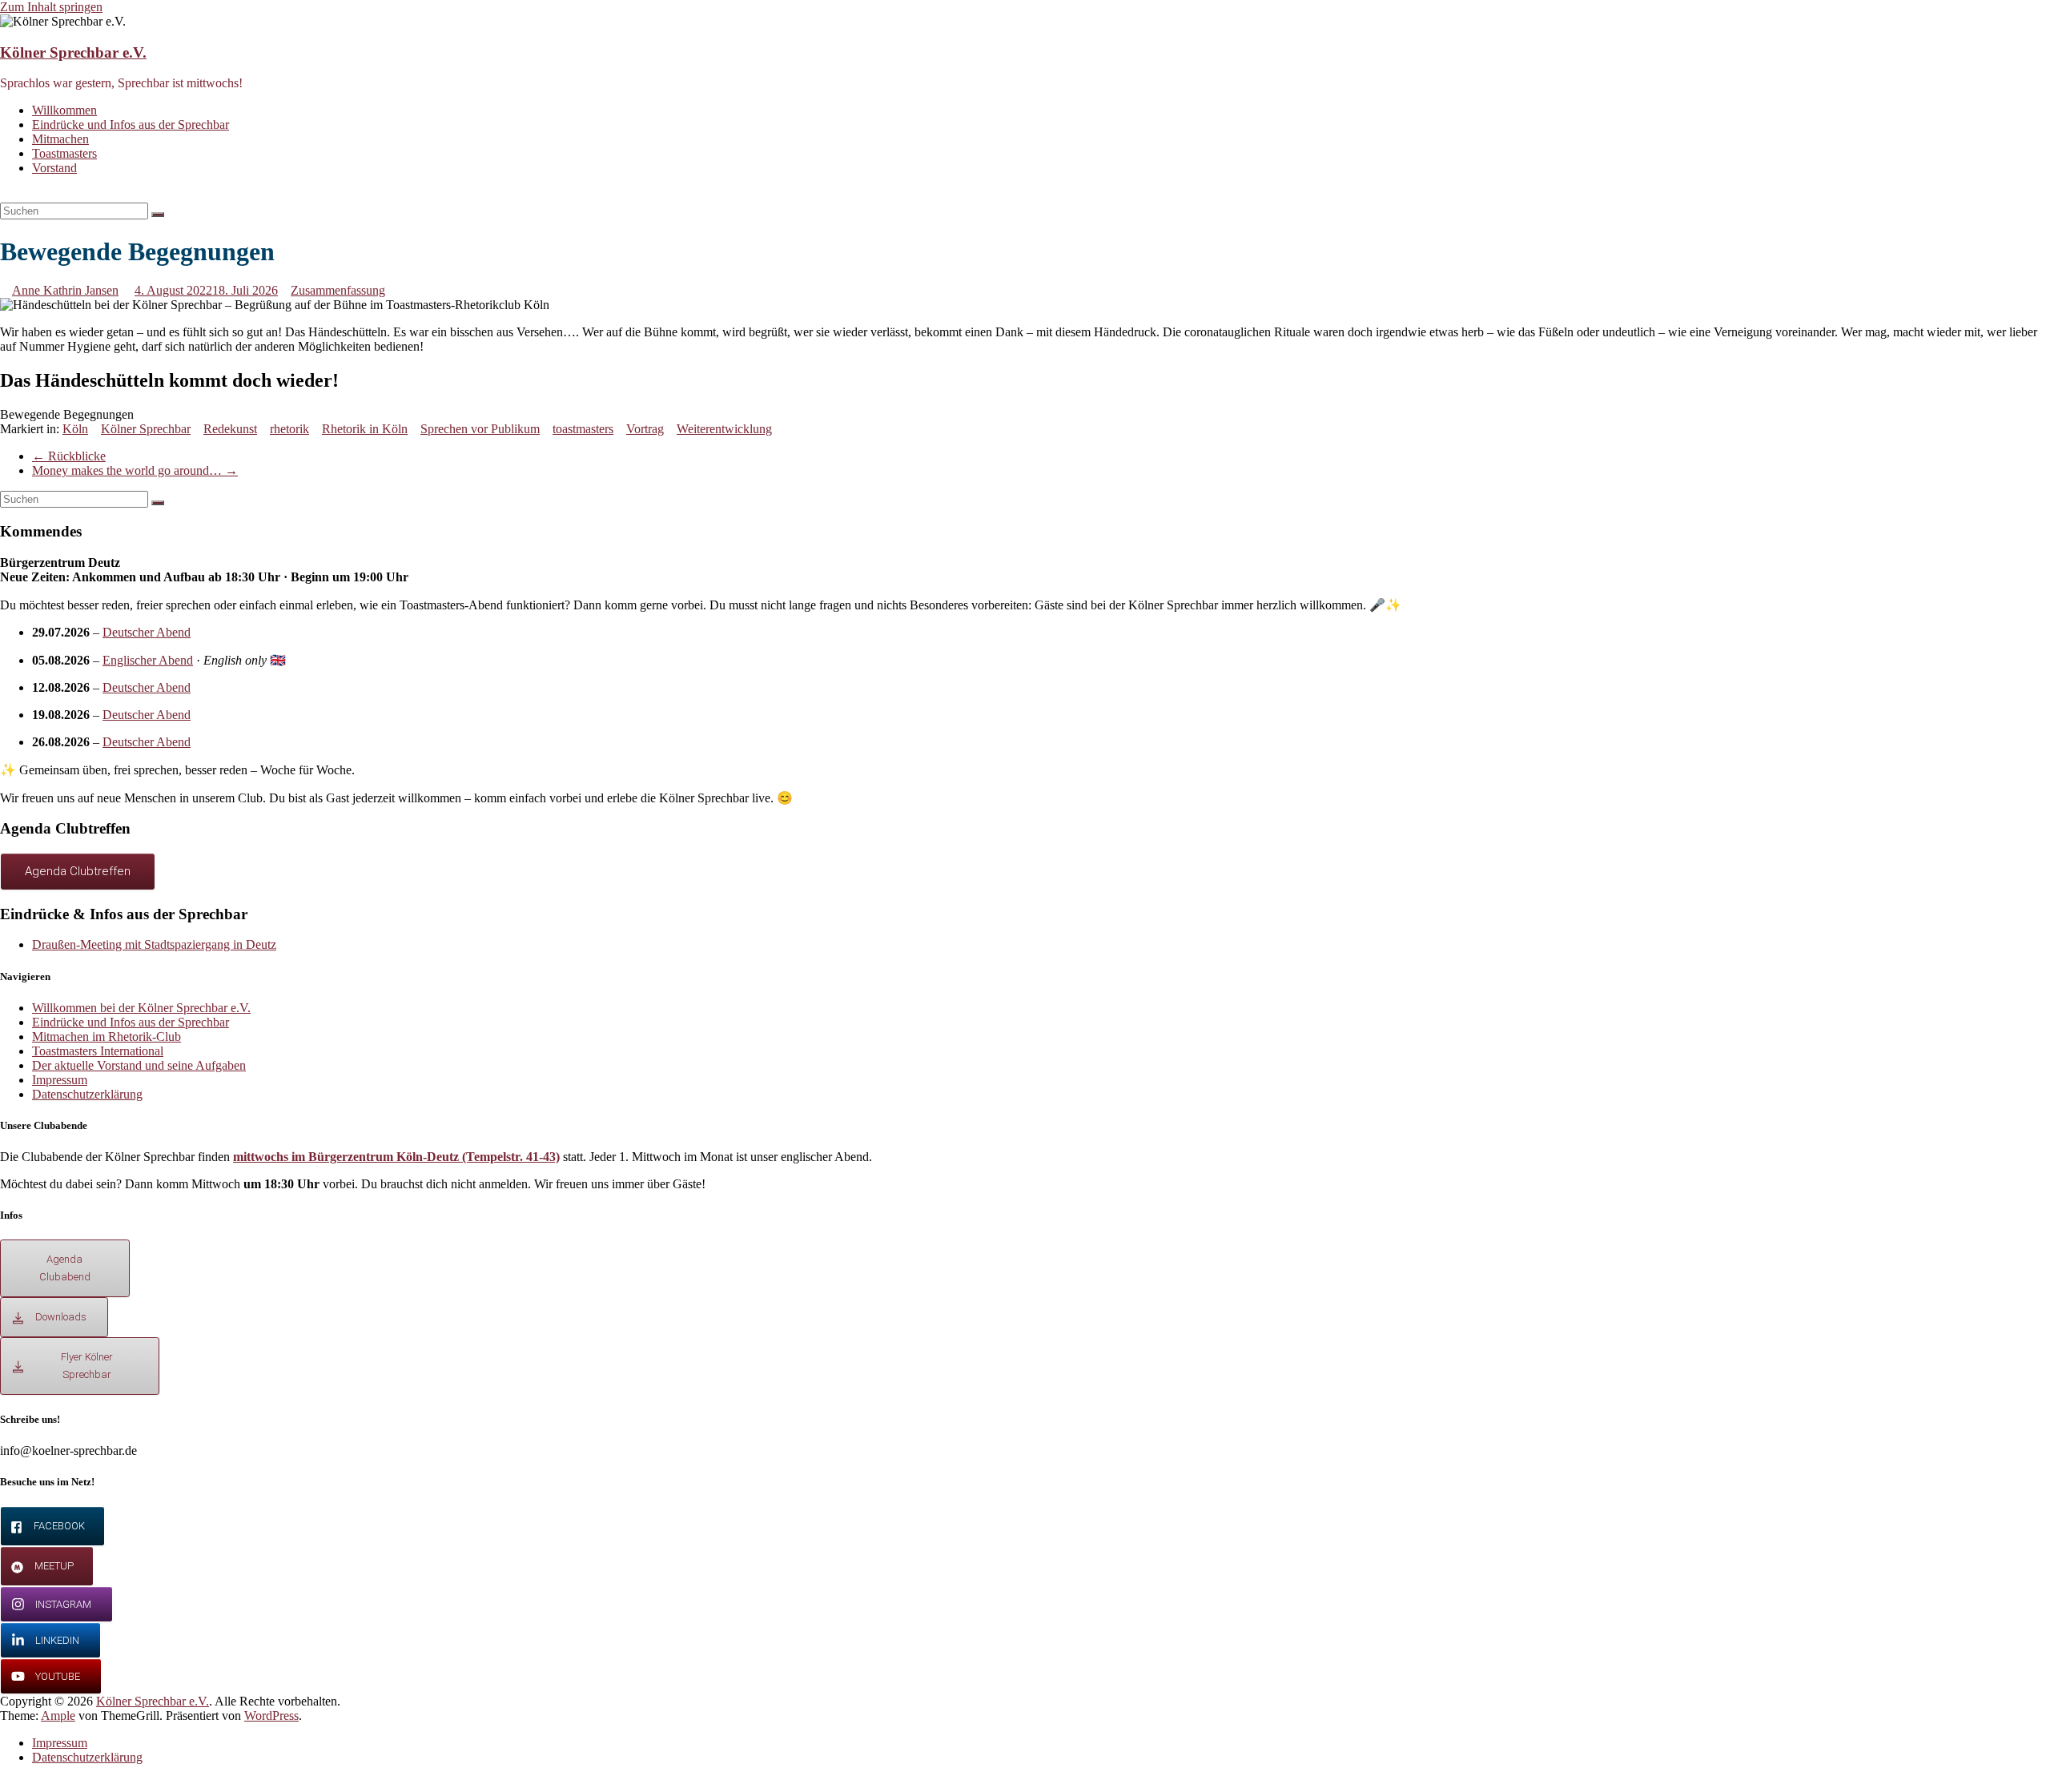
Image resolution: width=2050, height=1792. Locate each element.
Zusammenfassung (338, 290)
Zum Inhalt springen (51, 7)
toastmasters (583, 429)
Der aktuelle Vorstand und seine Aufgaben (139, 1065)
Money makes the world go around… (135, 470)
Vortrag (645, 429)
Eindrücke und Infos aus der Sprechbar (131, 125)
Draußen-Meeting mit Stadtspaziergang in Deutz (154, 944)
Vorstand (54, 168)
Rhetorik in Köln (365, 429)
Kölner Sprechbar (146, 429)
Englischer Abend (148, 660)
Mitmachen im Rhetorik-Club (107, 1037)
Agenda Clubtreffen (78, 871)
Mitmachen (60, 139)
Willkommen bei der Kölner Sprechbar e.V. (141, 1008)
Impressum (60, 1080)
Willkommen (64, 110)
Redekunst (230, 429)
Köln (75, 429)
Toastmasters (64, 153)
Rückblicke (69, 456)
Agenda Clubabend (65, 1268)
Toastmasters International (98, 1051)
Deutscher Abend (147, 632)
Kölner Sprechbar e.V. (73, 52)
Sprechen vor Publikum (480, 429)
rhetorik (289, 429)
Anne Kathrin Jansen (65, 290)
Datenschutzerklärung (87, 1094)
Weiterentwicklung (724, 429)
